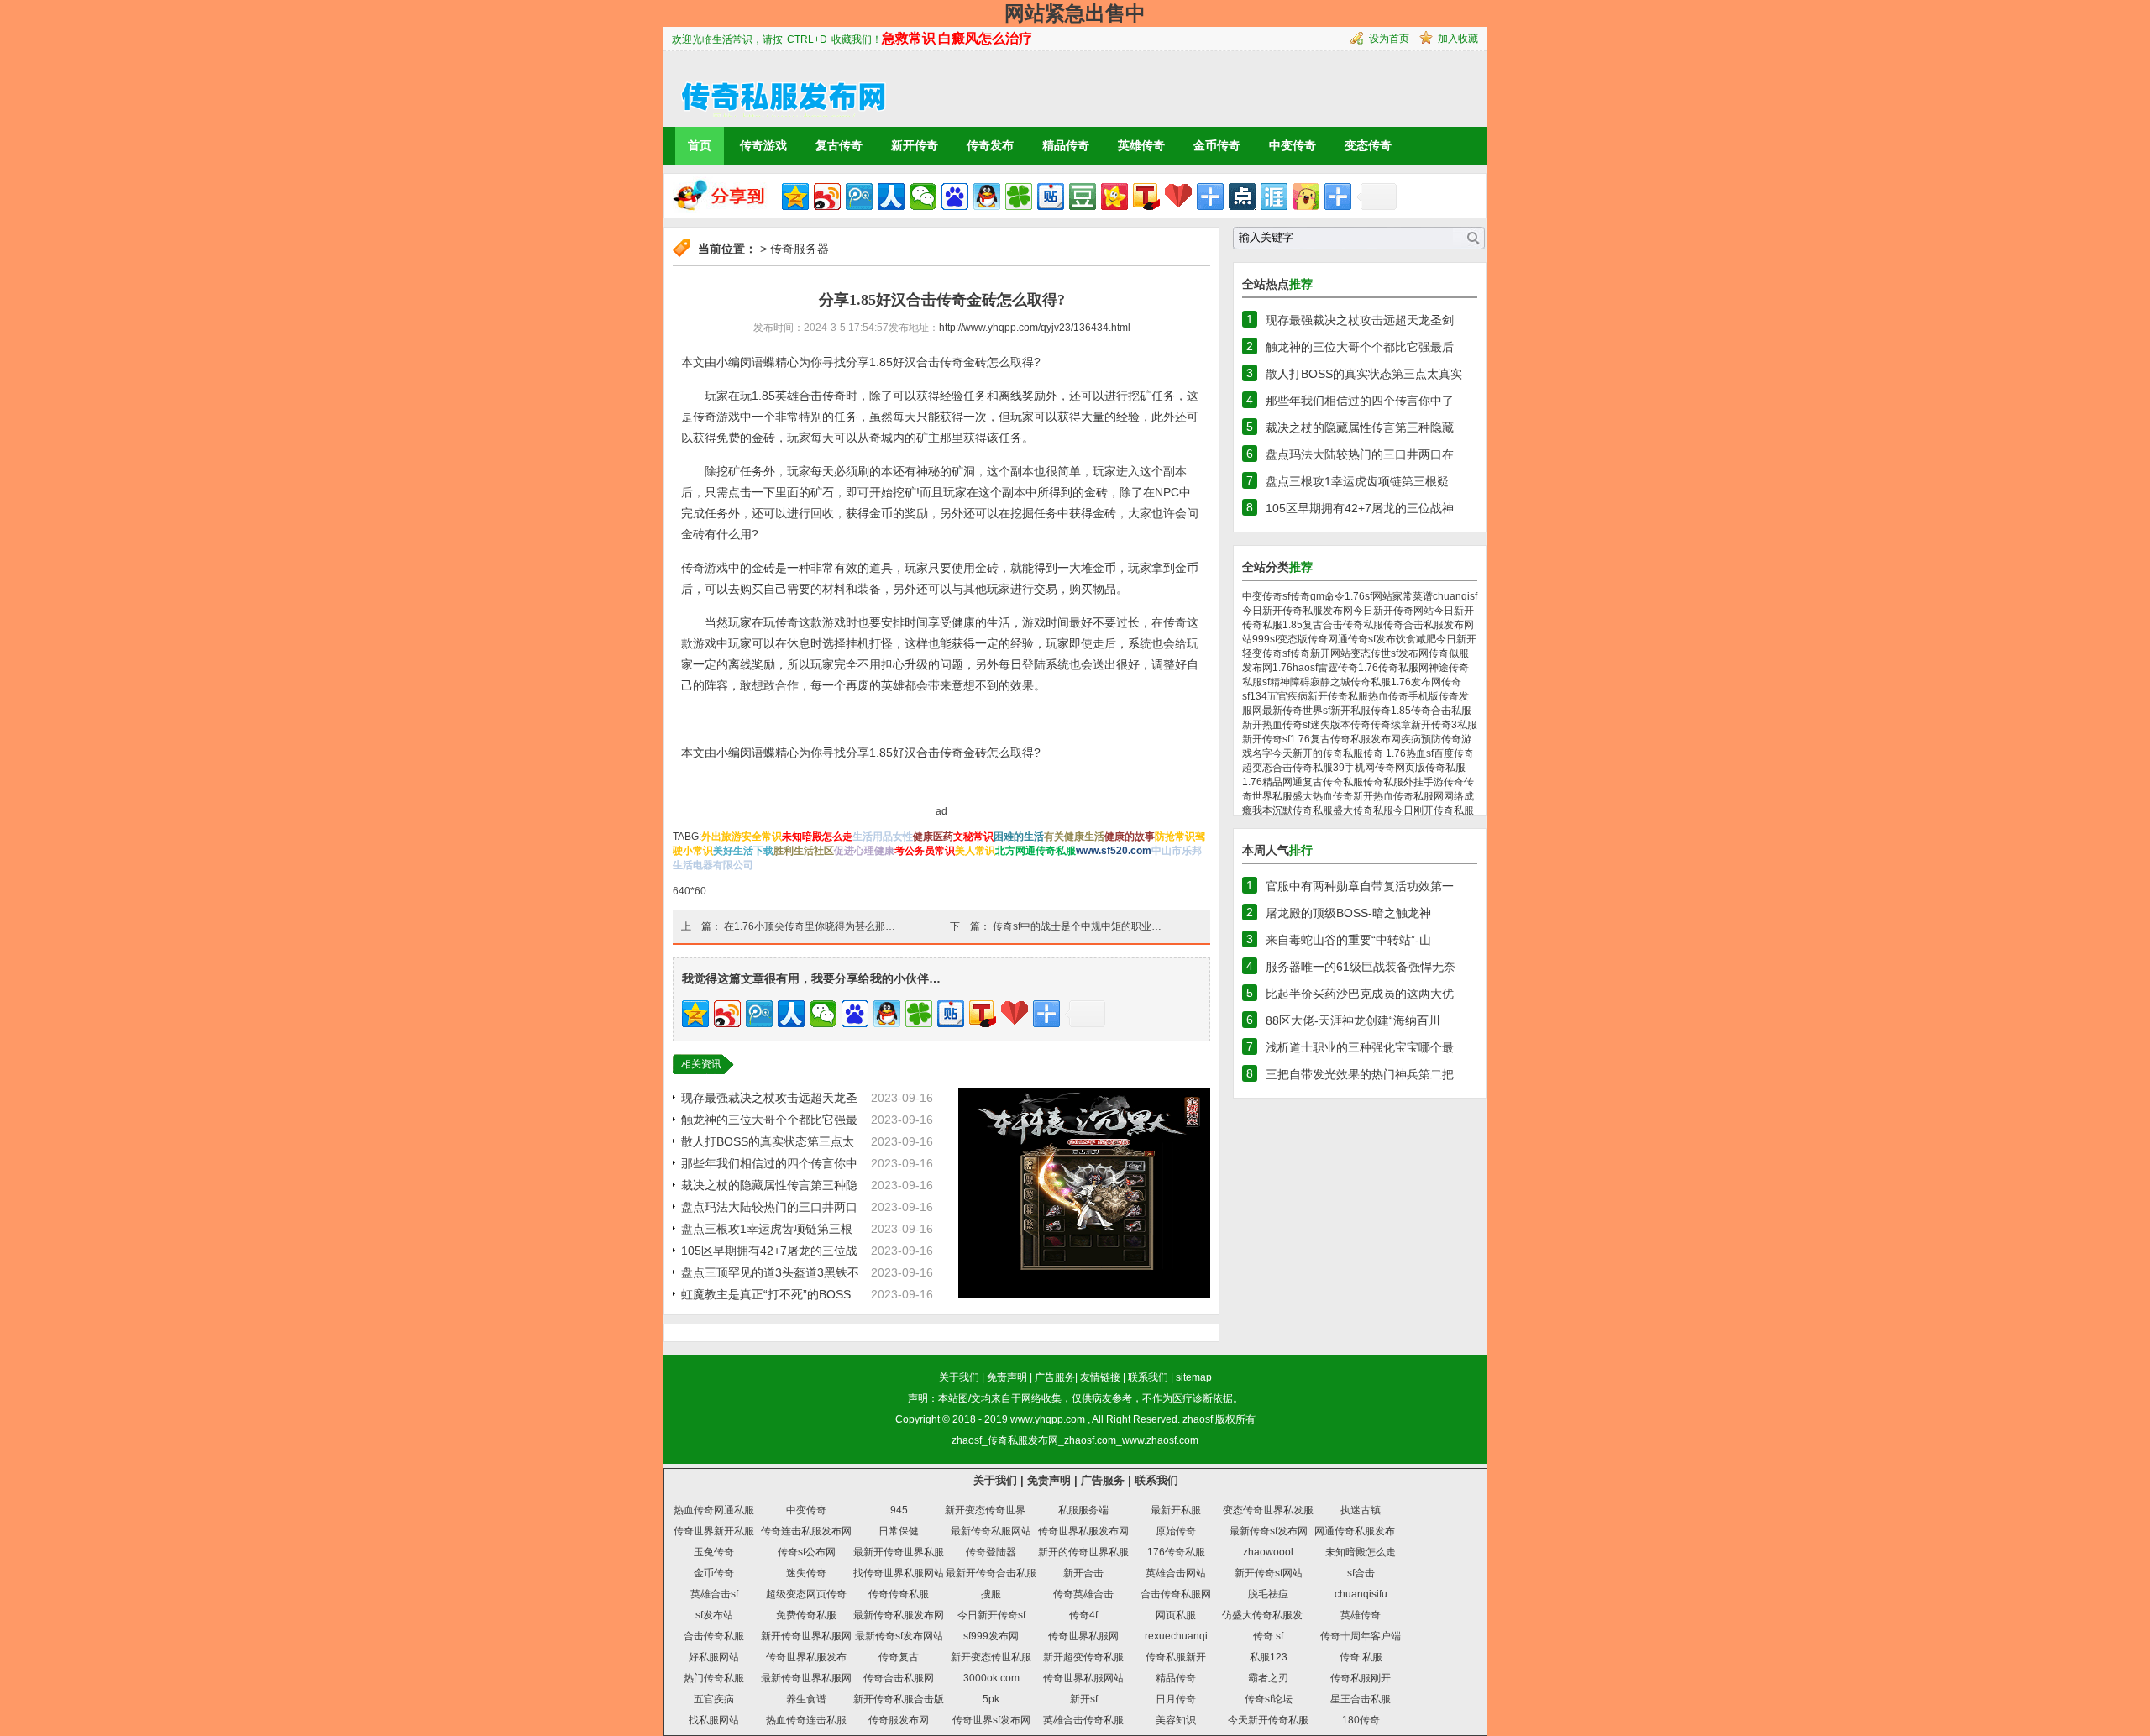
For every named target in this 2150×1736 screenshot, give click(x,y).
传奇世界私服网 (1083, 1636)
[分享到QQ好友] (987, 197)
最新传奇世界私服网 (806, 1678)
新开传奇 (915, 145)
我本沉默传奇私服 (1293, 810)
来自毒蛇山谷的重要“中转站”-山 (1348, 940)
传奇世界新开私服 (714, 1531)
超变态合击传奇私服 (1287, 768)
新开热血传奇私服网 (1398, 796)
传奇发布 (990, 145)
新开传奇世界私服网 (806, 1636)
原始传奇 (1176, 1531)
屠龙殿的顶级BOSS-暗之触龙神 (1348, 913)
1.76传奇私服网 (1393, 668)
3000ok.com (991, 1678)
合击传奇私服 (714, 1636)
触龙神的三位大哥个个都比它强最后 (1360, 347)
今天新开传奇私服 (1268, 1720)
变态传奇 (1368, 145)
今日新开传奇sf (991, 1615)
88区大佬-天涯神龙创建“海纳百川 (1353, 1020)
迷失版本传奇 (1340, 725)
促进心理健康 (864, 851)
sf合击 (1361, 1573)
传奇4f (1083, 1615)
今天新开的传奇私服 (1318, 753)
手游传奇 (1444, 782)
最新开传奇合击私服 (991, 1573)
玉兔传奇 (714, 1552)
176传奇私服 (1176, 1552)
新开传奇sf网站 (1269, 1573)
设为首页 (1389, 39)
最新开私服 (1176, 1510)
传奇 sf (1268, 1636)
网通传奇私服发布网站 (1365, 1531)
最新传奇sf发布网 (1269, 1531)
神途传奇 (1449, 668)
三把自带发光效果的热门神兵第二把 (1360, 1074)
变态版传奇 (1303, 639)
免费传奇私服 (806, 1615)
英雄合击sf (714, 1594)
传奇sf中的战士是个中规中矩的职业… (1077, 926)
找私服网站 (714, 1720)
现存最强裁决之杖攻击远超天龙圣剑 (1360, 320)
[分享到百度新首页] (955, 197)
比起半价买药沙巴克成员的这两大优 (1360, 994)
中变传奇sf (1266, 596)
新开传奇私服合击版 (899, 1699)
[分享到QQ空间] (795, 197)
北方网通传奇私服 (1036, 851)
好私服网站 (714, 1657)
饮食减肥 (1416, 639)
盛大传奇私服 (1363, 810)
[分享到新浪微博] (827, 197)
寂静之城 (1330, 682)
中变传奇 (1293, 145)
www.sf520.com (1114, 851)
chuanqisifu (1361, 1594)
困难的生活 (1019, 837)
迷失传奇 (806, 1573)
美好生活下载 (743, 851)
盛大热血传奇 (1323, 796)
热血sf (1420, 753)
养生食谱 (806, 1699)
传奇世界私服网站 (1083, 1678)
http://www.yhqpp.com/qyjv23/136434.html (1035, 328)
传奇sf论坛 (1269, 1699)
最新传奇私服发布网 (899, 1615)
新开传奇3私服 (1444, 725)
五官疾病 (1287, 696)
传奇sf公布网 (807, 1552)
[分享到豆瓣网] (1083, 197)
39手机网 (1354, 768)
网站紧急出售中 (1075, 13)
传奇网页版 (1400, 768)
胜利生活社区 (804, 851)
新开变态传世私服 (991, 1657)
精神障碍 (1290, 682)
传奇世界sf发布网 (991, 1720)
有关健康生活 (1074, 837)
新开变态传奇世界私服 (995, 1510)
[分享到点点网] (1242, 197)
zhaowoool (1268, 1552)
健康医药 (933, 837)
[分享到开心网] (1114, 197)
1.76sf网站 (1369, 596)
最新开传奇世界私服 (899, 1552)
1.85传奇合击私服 (1431, 711)
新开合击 (1083, 1573)
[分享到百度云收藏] (1178, 197)
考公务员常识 (925, 851)
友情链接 (1100, 1377)
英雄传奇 (1141, 145)
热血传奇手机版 (1403, 696)
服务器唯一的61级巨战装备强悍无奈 (1361, 967)
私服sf (1256, 682)
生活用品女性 (883, 837)
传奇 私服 (1361, 1657)
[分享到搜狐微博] (1146, 197)
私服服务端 (1083, 1510)
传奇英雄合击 (1083, 1594)
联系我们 (1148, 1377)
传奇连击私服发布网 (806, 1531)
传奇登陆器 (991, 1552)
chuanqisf (1455, 596)
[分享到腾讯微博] (859, 197)
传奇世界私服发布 (806, 1657)
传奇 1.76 (1384, 753)
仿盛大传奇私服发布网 (1272, 1615)
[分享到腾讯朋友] (1019, 197)
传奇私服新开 (1176, 1657)
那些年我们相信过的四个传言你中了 (1360, 401)
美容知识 (1176, 1720)
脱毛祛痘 (1268, 1594)
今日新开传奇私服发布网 (1298, 611)
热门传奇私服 (714, 1678)
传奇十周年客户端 (1361, 1636)
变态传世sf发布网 (1390, 653)
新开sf (1084, 1699)
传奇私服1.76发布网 (1396, 682)
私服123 (1269, 1657)
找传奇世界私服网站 (899, 1573)
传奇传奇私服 (899, 1594)
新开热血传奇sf (1276, 725)
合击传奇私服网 (1176, 1594)
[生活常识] (776, 88)
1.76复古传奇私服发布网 (1345, 739)
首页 (700, 145)
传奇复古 (899, 1657)
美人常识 (975, 851)
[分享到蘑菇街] (1306, 197)
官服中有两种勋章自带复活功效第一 (1360, 886)
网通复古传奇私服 (1323, 782)
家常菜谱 (1413, 596)
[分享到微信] (923, 197)
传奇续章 (1391, 725)
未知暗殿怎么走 (817, 837)
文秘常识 (973, 837)
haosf (1305, 668)
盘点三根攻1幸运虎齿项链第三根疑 (1357, 481)
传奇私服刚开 (1361, 1678)
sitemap (1194, 1377)
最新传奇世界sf (1296, 711)
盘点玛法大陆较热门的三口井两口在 (1360, 454)
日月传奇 (1176, 1699)
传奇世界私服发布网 (1083, 1531)
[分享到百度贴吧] (1051, 197)
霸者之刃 (1268, 1678)
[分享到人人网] (891, 197)
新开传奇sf (1266, 739)
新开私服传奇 (1361, 711)
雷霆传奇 (1338, 668)
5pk (991, 1699)
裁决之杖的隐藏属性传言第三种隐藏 (1360, 427)
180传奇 (1361, 1720)
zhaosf (1198, 1419)
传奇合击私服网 (899, 1678)
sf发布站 (714, 1615)
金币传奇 (1217, 145)
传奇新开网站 (1320, 653)
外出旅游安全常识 (742, 837)
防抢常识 (1175, 837)
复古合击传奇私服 (1343, 625)
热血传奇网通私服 (714, 1510)
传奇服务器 (800, 249)
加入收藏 (1458, 39)
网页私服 (1176, 1615)
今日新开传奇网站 (1393, 611)
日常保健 (899, 1531)
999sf (1265, 639)
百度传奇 (1454, 753)
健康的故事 (1130, 837)
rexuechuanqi (1176, 1636)
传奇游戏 (763, 145)
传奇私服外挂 (1393, 782)
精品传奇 (1066, 145)
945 (899, 1510)
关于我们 (959, 1377)
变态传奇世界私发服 (1268, 1510)
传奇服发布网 (899, 1720)
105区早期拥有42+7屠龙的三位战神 (1360, 508)
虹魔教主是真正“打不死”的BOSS (766, 1294)
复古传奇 (839, 145)
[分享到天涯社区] (1274, 197)
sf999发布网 (991, 1636)
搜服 (991, 1594)
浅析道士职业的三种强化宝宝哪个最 (1360, 1047)
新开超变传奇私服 (1083, 1657)
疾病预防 (1421, 739)
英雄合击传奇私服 (1083, 1720)
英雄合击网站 (1176, 1573)
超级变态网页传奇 (806, 1594)
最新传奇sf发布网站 (899, 1636)
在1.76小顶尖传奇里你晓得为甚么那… (810, 926)
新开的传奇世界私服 (1083, 1552)
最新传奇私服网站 (991, 1531)
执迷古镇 (1361, 1510)
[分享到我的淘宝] (1210, 197)
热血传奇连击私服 (806, 1720)
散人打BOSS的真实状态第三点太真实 (1364, 374)
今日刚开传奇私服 (1434, 810)
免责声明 (1007, 1377)
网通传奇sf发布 (1362, 639)
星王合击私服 (1361, 1699)
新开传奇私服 (1338, 696)
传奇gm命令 (1317, 596)
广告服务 (1055, 1377)
